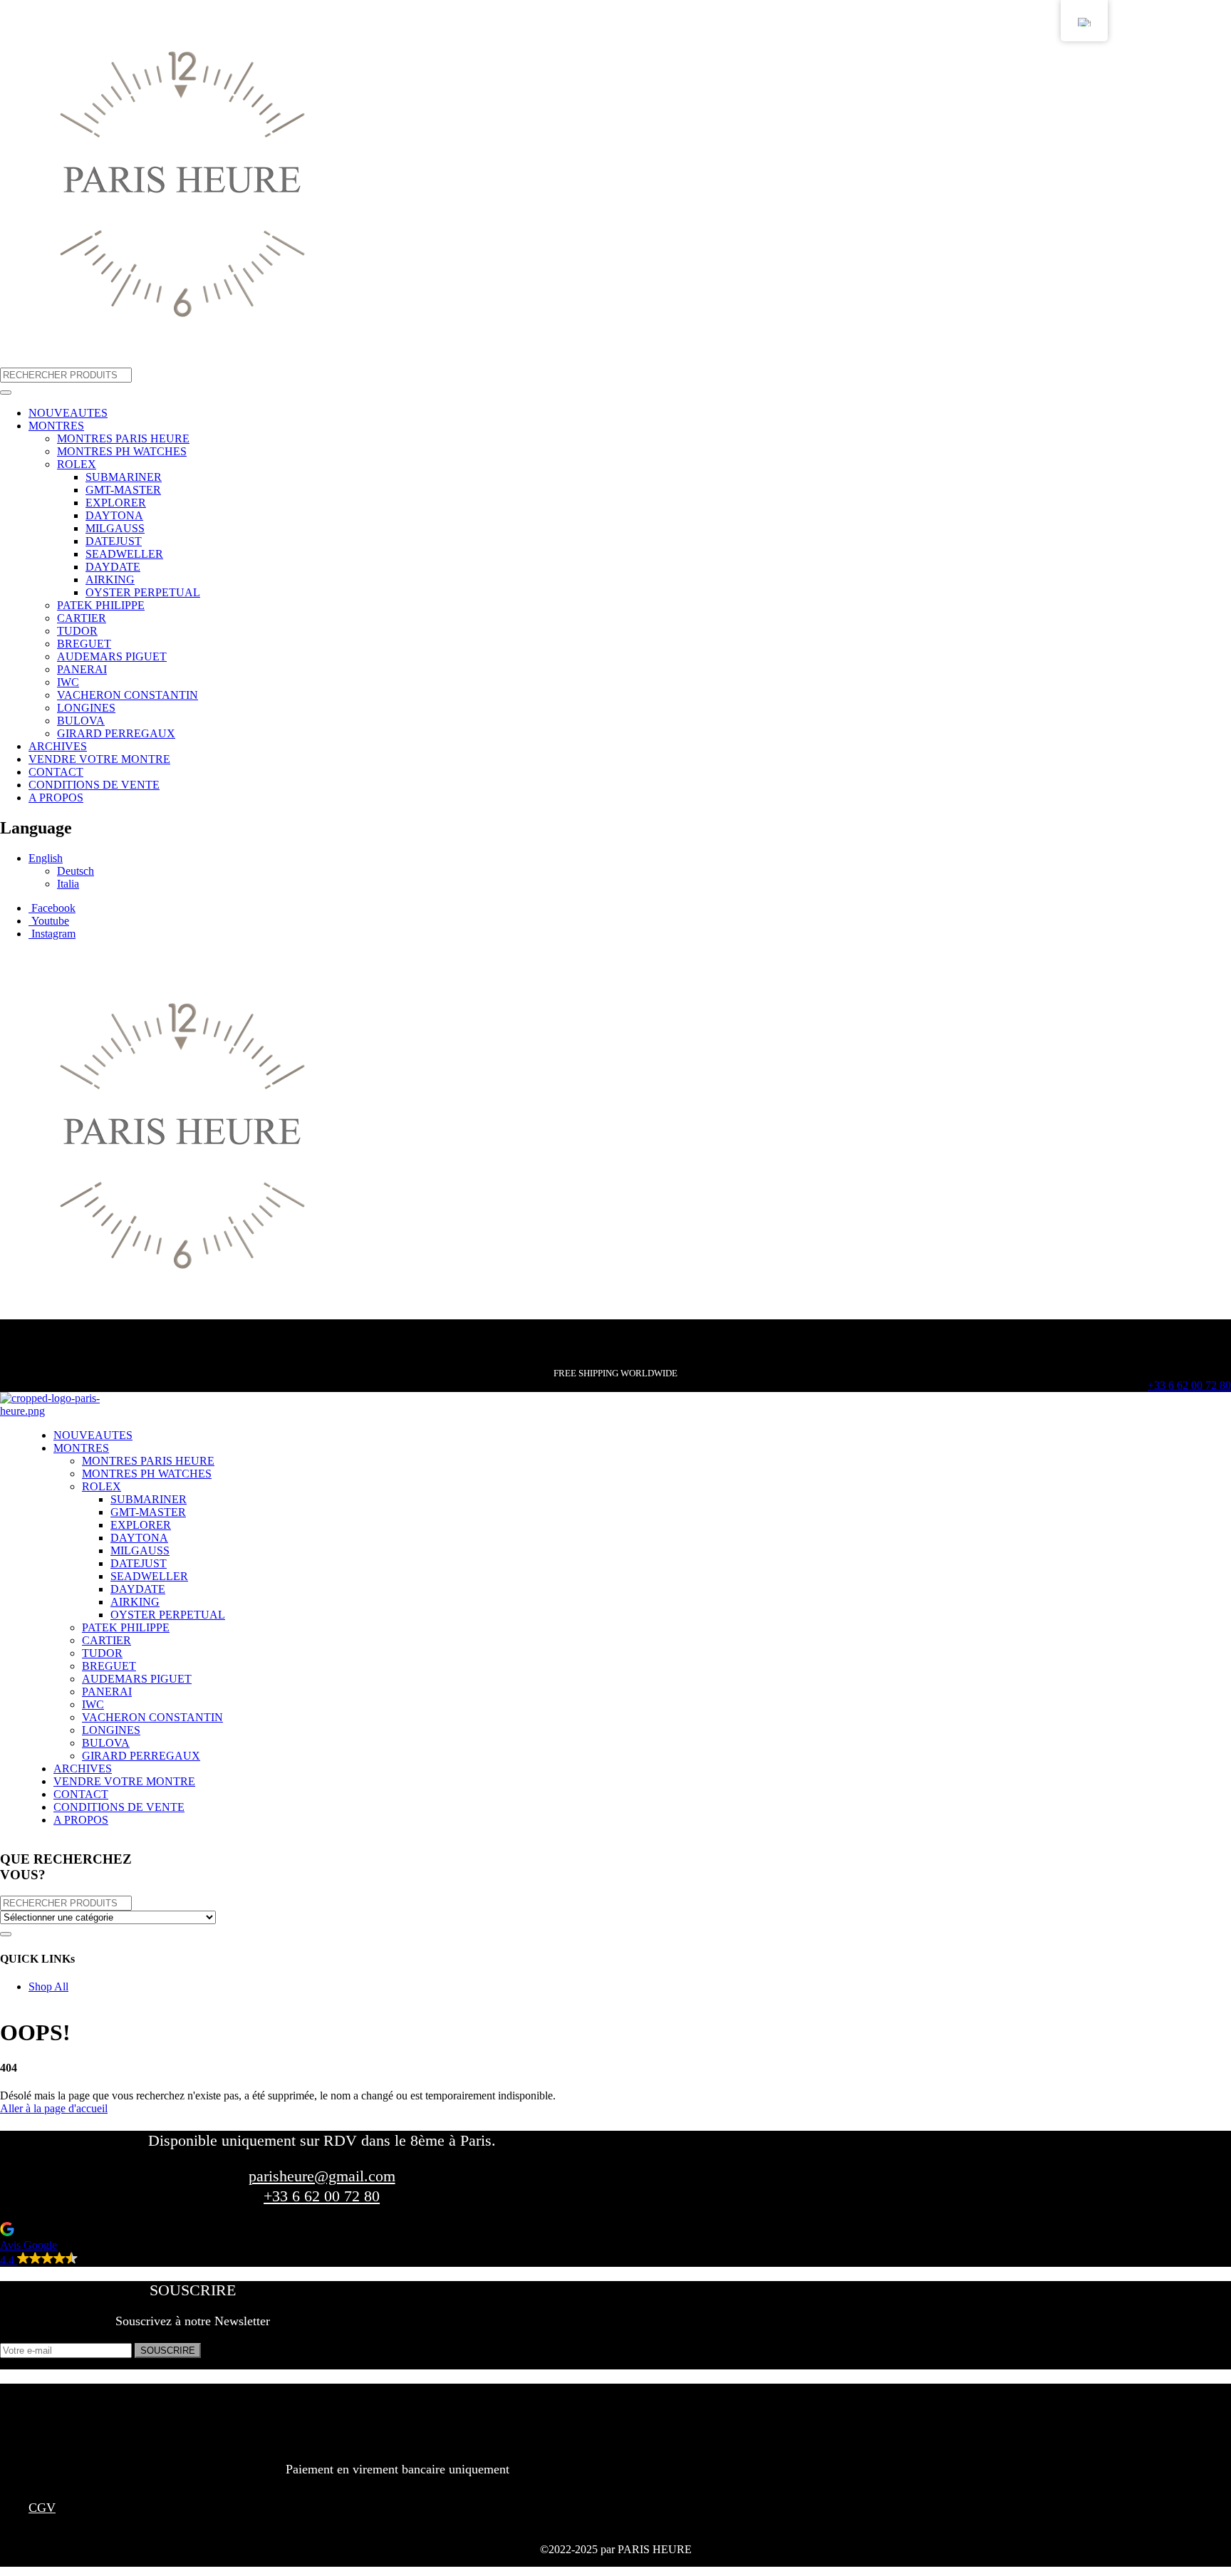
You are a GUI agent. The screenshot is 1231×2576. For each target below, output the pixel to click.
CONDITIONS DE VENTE (94, 785)
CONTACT (56, 772)
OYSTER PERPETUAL (143, 592)
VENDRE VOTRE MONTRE (99, 759)
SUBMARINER (124, 477)
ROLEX (77, 464)
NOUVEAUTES (68, 413)
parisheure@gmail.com (322, 2176)
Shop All (48, 1986)
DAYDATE (113, 567)
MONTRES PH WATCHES (122, 451)
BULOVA (81, 721)
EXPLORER (116, 503)
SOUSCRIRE (168, 2351)
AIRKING (110, 580)
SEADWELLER (124, 554)
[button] (95, 2244)
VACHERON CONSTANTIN (128, 695)
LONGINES (86, 708)
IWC (68, 682)
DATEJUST (114, 541)
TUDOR (77, 631)
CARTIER (82, 618)
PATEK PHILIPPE (101, 605)
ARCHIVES (58, 746)
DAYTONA (114, 515)
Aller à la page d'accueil (54, 2108)
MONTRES (56, 426)
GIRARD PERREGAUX (116, 733)
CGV (42, 2508)
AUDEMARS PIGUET (112, 656)
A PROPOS (56, 798)
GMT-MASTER (123, 490)
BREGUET (84, 644)
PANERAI (82, 669)
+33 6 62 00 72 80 (1189, 1385)
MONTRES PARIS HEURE (123, 438)
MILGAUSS (115, 528)
